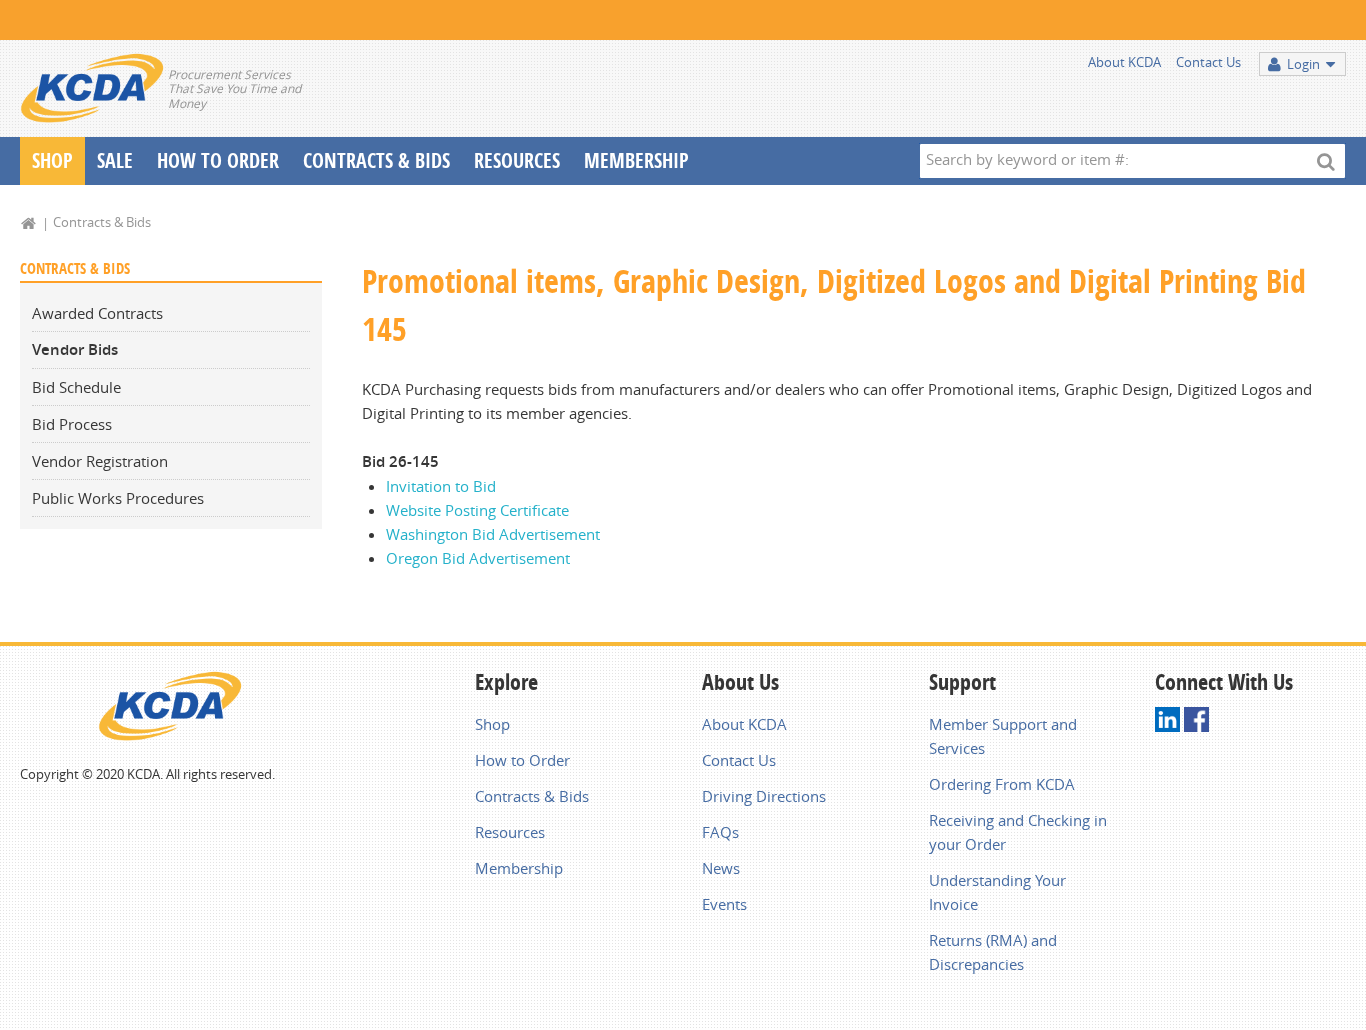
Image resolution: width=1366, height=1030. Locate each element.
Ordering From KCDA (1002, 784)
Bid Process (72, 424)
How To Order (218, 160)
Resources (517, 160)
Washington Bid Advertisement (493, 534)
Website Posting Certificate (477, 510)
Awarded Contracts (97, 313)
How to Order (522, 760)
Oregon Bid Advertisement (478, 558)
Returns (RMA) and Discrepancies (993, 952)
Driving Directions (764, 796)
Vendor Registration (100, 461)
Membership (636, 160)
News (721, 868)
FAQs (720, 832)
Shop (52, 160)
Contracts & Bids (376, 160)
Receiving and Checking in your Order (1018, 832)
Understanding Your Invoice (997, 892)
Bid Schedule (76, 387)
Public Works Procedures (118, 498)
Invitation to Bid (441, 486)
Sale (115, 160)
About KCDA (1124, 62)
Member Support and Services (1003, 736)
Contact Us (1208, 62)
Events (724, 904)
